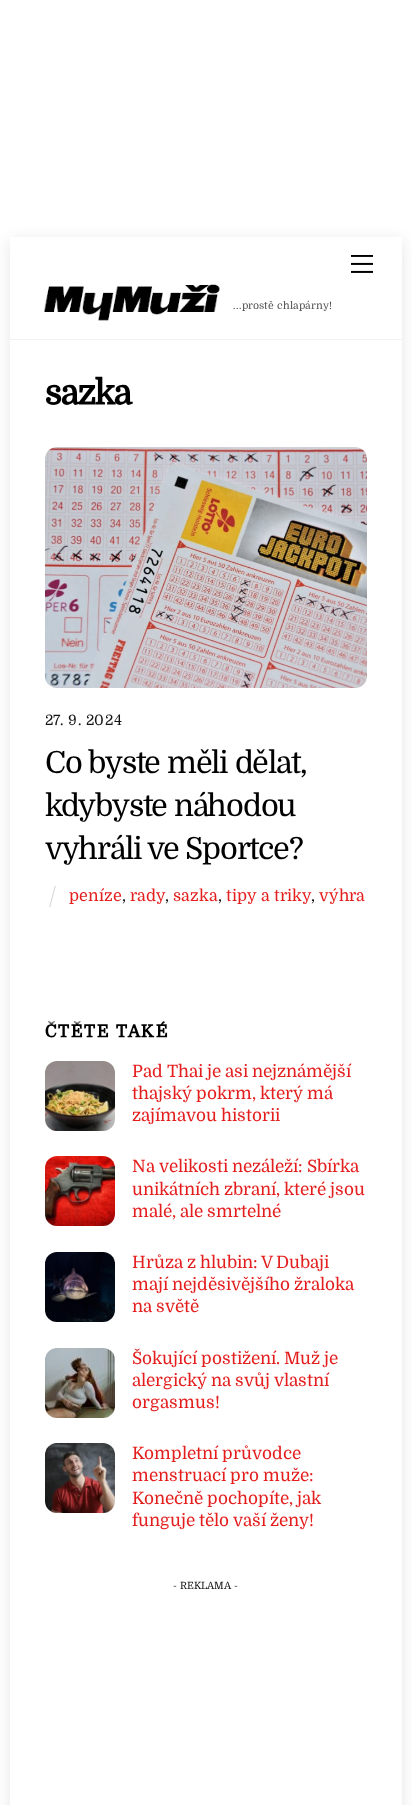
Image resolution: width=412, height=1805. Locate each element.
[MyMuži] (133, 306)
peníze (95, 895)
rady (147, 895)
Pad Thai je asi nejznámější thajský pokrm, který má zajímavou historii (241, 1093)
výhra (342, 895)
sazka (195, 895)
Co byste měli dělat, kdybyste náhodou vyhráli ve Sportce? (176, 805)
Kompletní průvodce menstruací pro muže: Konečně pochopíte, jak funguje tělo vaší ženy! (226, 1487)
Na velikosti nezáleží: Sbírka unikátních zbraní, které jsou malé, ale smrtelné (248, 1188)
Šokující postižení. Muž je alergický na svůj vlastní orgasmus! (235, 1380)
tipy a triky (268, 895)
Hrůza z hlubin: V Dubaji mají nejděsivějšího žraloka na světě (243, 1284)
